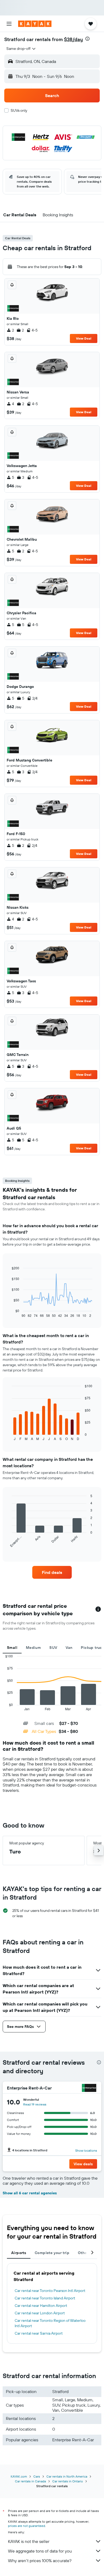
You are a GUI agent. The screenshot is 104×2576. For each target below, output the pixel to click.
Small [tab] (12, 1648)
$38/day (73, 39)
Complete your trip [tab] (52, 2253)
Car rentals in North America (67, 2476)
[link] (52, 1572)
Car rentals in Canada (30, 2481)
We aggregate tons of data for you (40, 2551)
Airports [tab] (19, 2253)
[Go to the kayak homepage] (35, 24)
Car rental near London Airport (40, 2313)
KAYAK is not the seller (29, 2541)
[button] (9, 24)
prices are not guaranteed (27, 2526)
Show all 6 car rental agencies (30, 2193)
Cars (37, 2476)
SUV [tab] (53, 1648)
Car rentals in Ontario (68, 2481)
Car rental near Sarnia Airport (39, 2333)
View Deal (84, 338)
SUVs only (19, 110)
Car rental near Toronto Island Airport (45, 2298)
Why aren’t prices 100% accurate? (40, 2561)
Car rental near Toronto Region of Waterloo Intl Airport (50, 2323)
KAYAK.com (19, 2476)
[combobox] (21, 49)
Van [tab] (69, 1648)
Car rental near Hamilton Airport (41, 2306)
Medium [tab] (33, 1648)
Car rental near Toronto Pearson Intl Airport (50, 2291)
